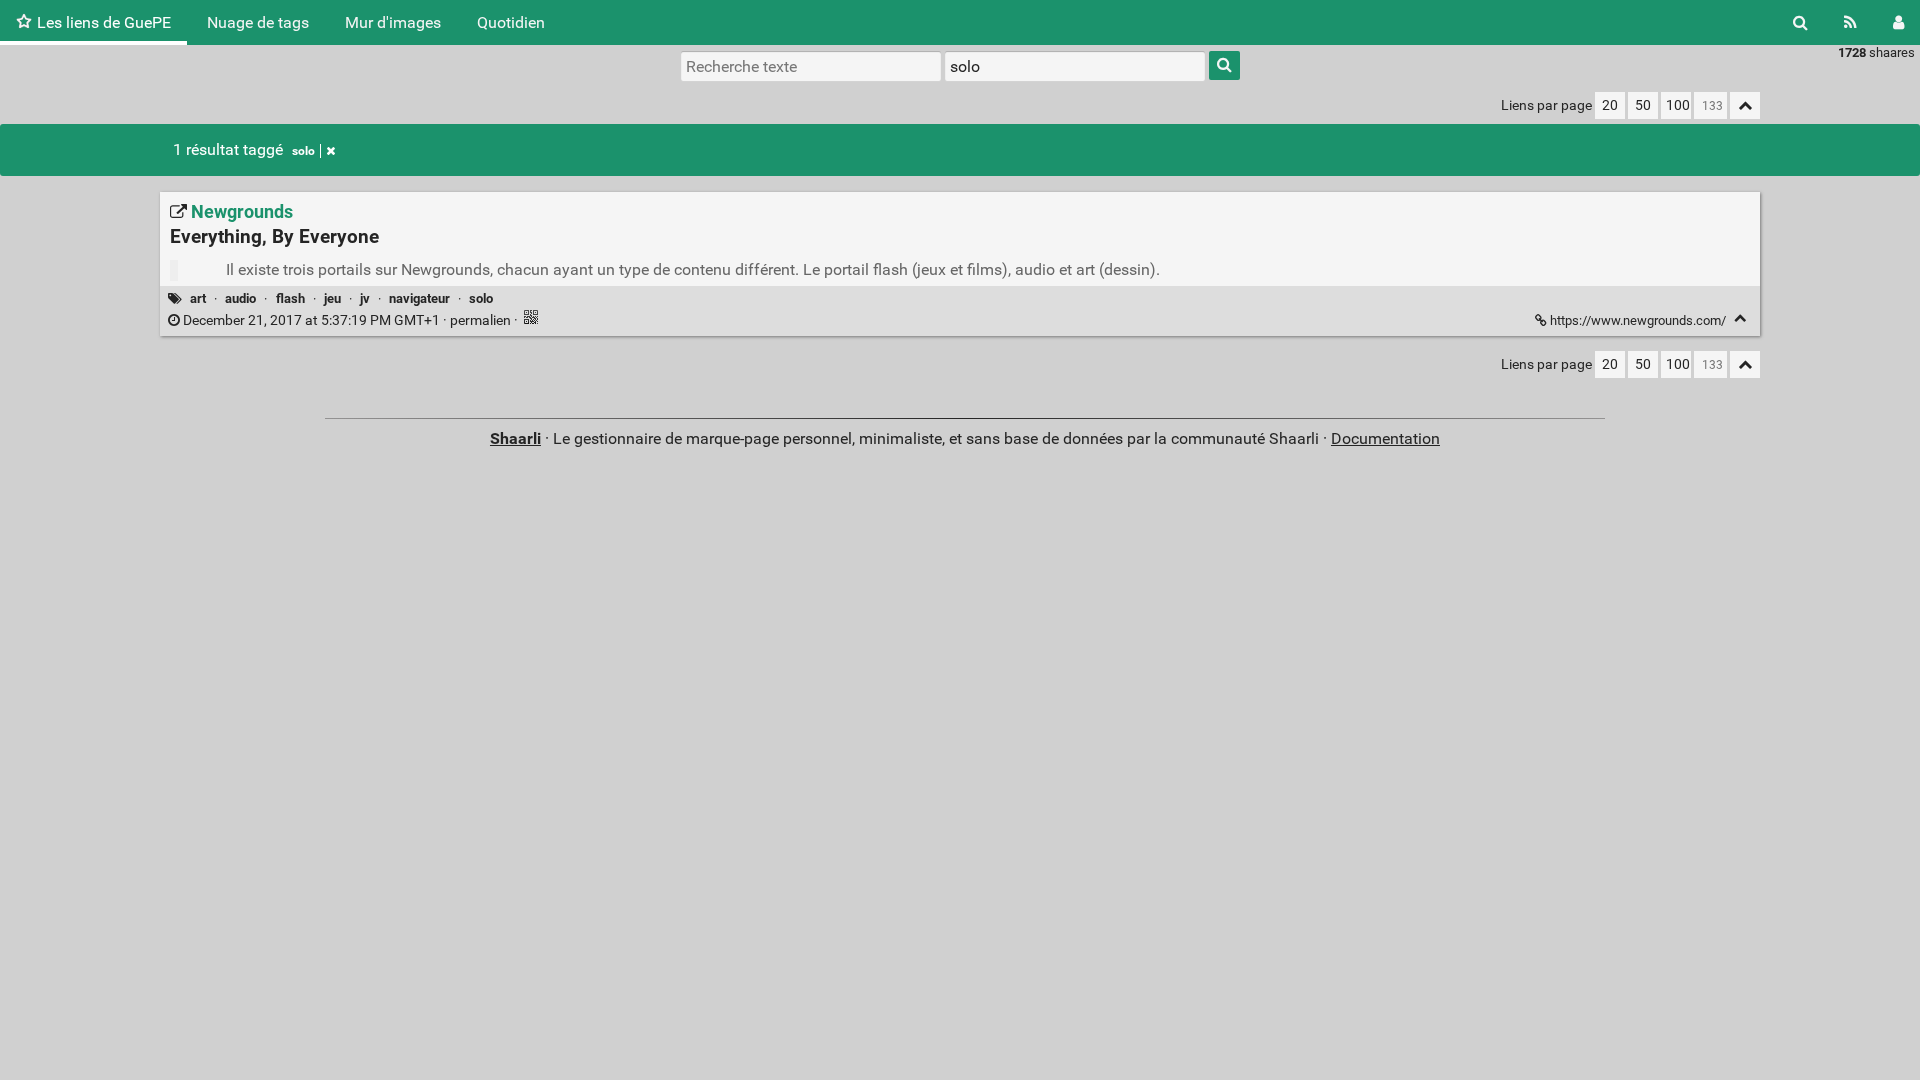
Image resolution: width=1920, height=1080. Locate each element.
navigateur (419, 298)
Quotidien (511, 22)
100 (1678, 105)
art (198, 298)
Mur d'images (393, 22)
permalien (347, 320)
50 (1643, 105)
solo (303, 151)
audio (240, 298)
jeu (332, 298)
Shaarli (515, 438)
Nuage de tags (258, 22)
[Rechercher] (1800, 22)
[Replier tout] (1745, 105)
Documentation (1385, 438)
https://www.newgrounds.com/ (1638, 320)
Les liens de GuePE (104, 22)
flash (290, 298)
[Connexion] (1898, 22)
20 (1610, 105)
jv (365, 298)
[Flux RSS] (1850, 22)
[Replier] (1740, 318)
